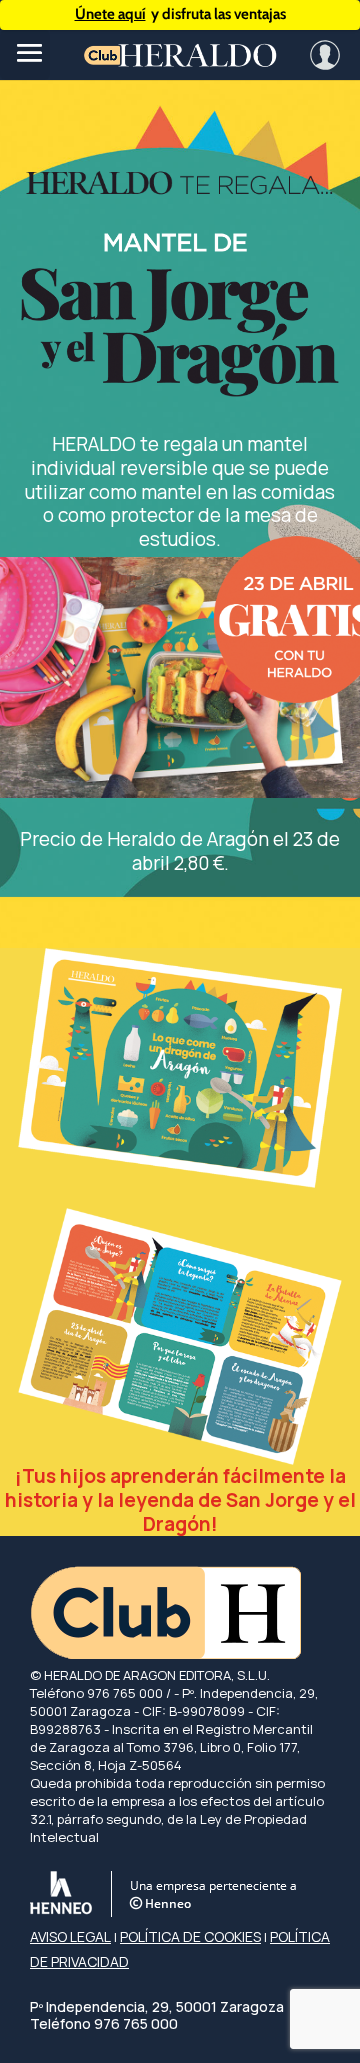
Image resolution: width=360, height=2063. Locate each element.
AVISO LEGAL (70, 1936)
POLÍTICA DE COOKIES (190, 1936)
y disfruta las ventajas (180, 14)
